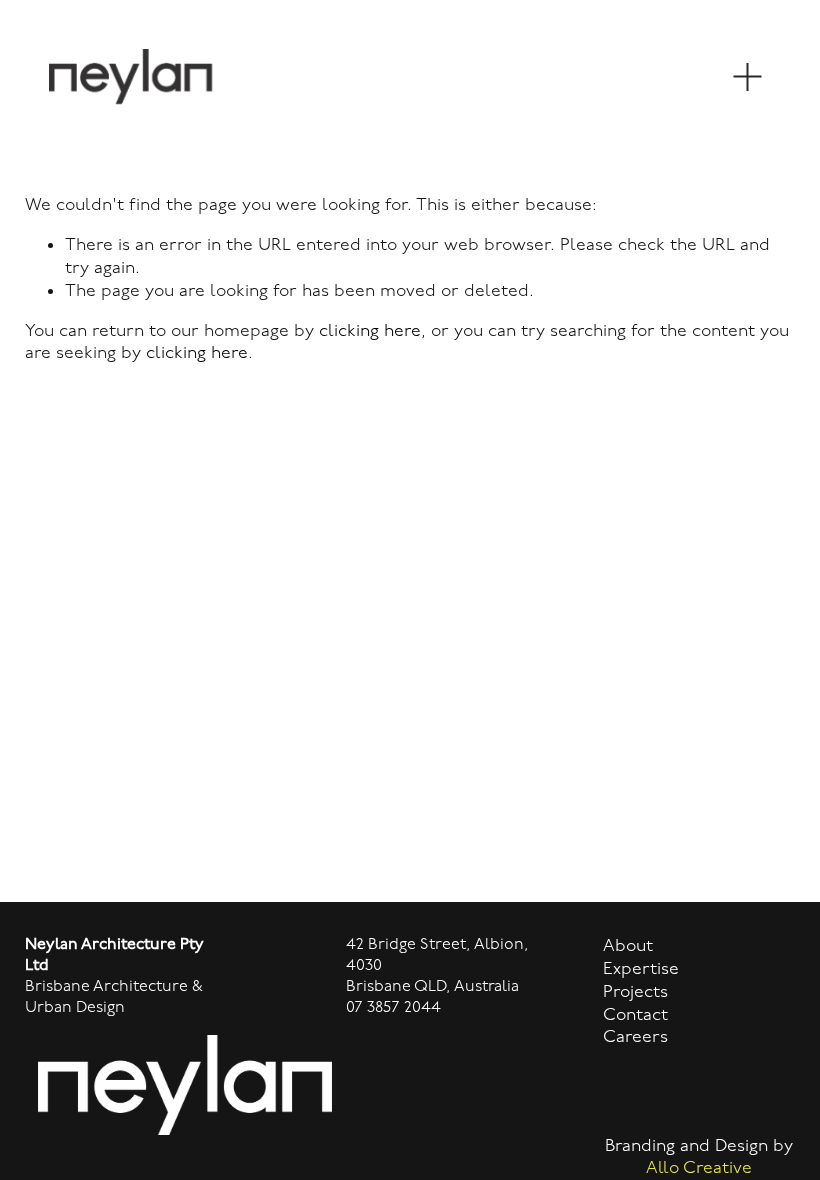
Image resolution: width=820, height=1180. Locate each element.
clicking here (370, 330)
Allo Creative (699, 1167)
